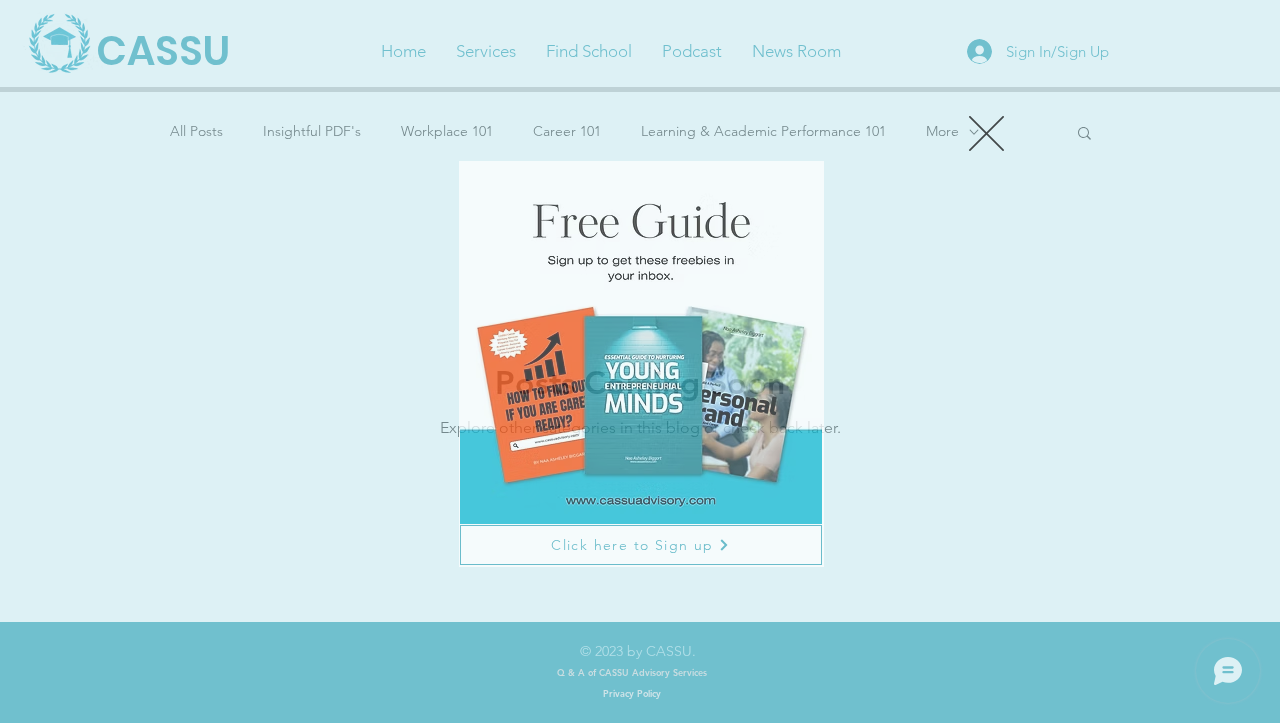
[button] (986, 133)
